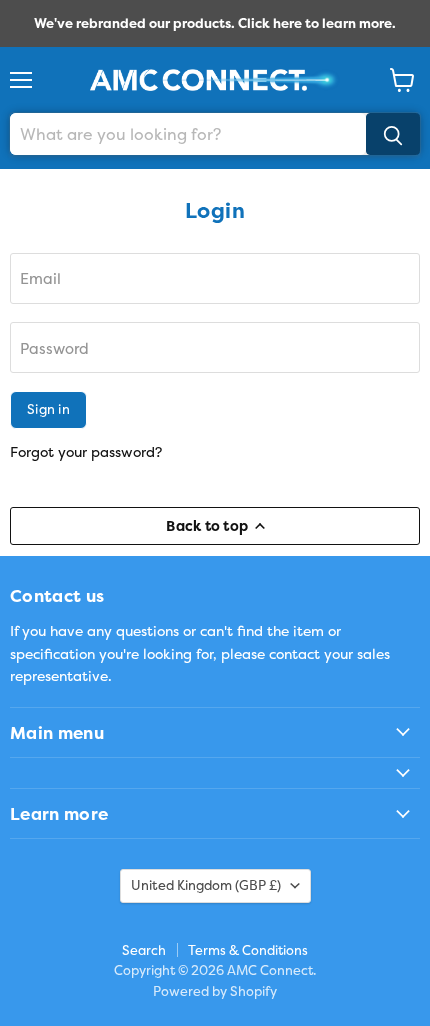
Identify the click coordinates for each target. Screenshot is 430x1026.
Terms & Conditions (248, 950)
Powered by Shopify (215, 991)
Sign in (48, 409)
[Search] (393, 134)
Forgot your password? (86, 451)
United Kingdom (206, 885)
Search (144, 950)
